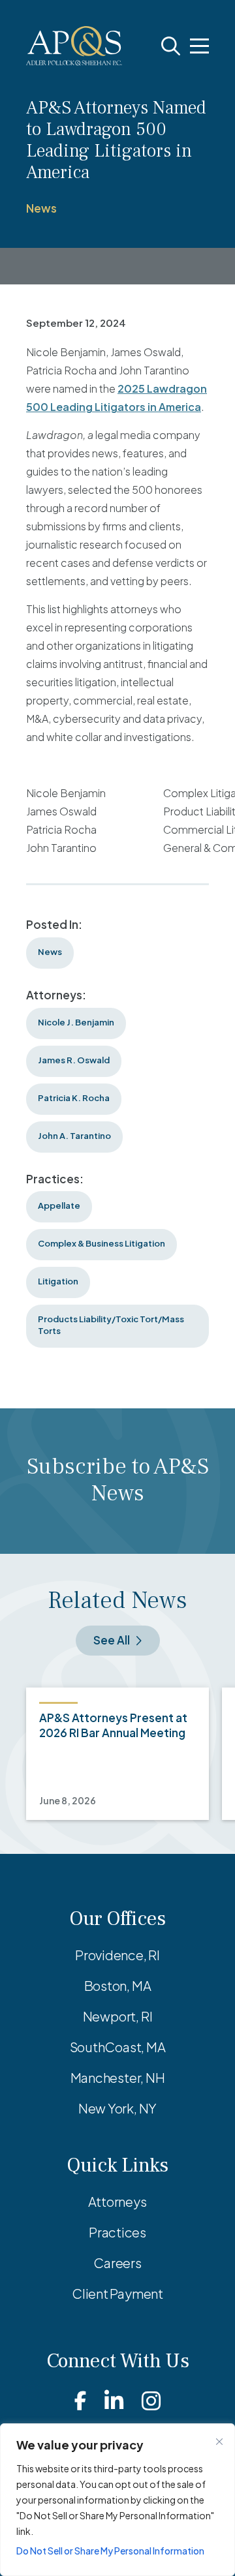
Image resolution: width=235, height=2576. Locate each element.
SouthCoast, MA (118, 2047)
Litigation (58, 1281)
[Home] (74, 46)
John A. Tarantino (74, 1136)
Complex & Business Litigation (102, 1243)
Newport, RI (118, 2016)
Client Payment (117, 2293)
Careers (117, 2263)
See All (112, 1640)
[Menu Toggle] (199, 46)
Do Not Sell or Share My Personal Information (110, 2551)
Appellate (59, 1205)
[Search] (171, 46)
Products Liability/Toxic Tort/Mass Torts (111, 1325)
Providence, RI (117, 1955)
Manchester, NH (118, 2077)
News (41, 208)
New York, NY (117, 2108)
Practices (117, 2232)
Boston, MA (118, 1985)
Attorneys (117, 2201)
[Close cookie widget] (219, 2442)
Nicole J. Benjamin (76, 1022)
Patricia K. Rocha (74, 1098)
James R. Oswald (74, 1060)
